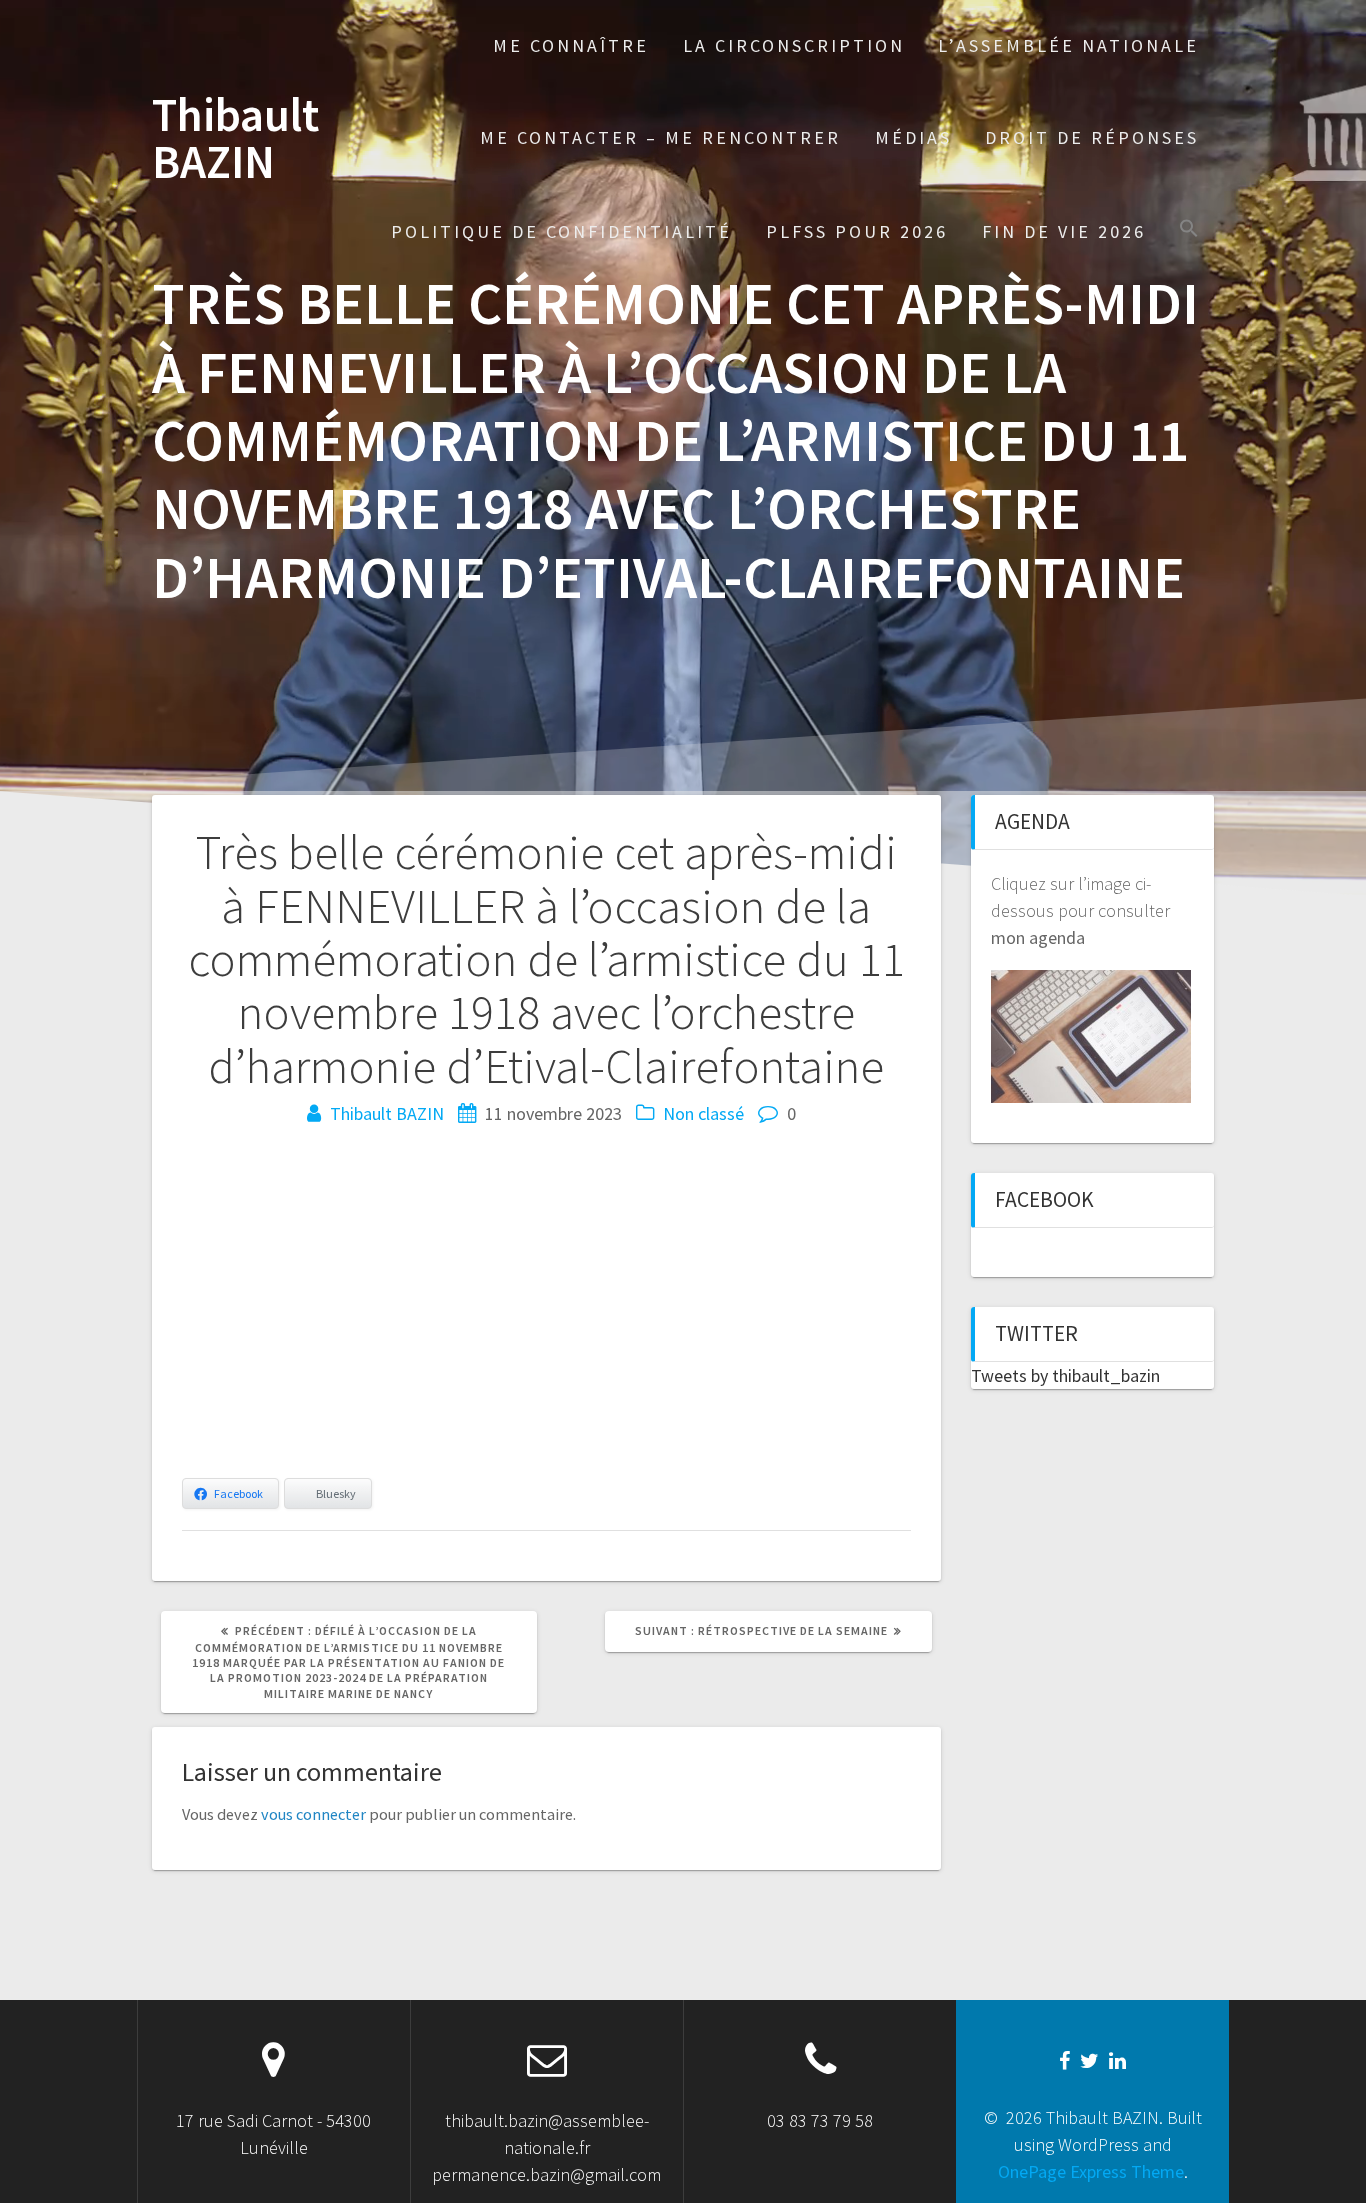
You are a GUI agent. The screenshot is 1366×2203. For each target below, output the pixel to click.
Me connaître (571, 45)
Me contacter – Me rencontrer (660, 137)
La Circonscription (794, 45)
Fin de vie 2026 (1064, 231)
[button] (1189, 230)
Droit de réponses (1092, 137)
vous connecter (313, 1814)
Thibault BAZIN (235, 139)
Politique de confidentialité (561, 231)
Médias (913, 137)
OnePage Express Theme (1091, 2171)
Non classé (703, 1113)
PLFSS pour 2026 (857, 231)
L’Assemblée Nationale (1068, 45)
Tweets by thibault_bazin (1065, 1375)
